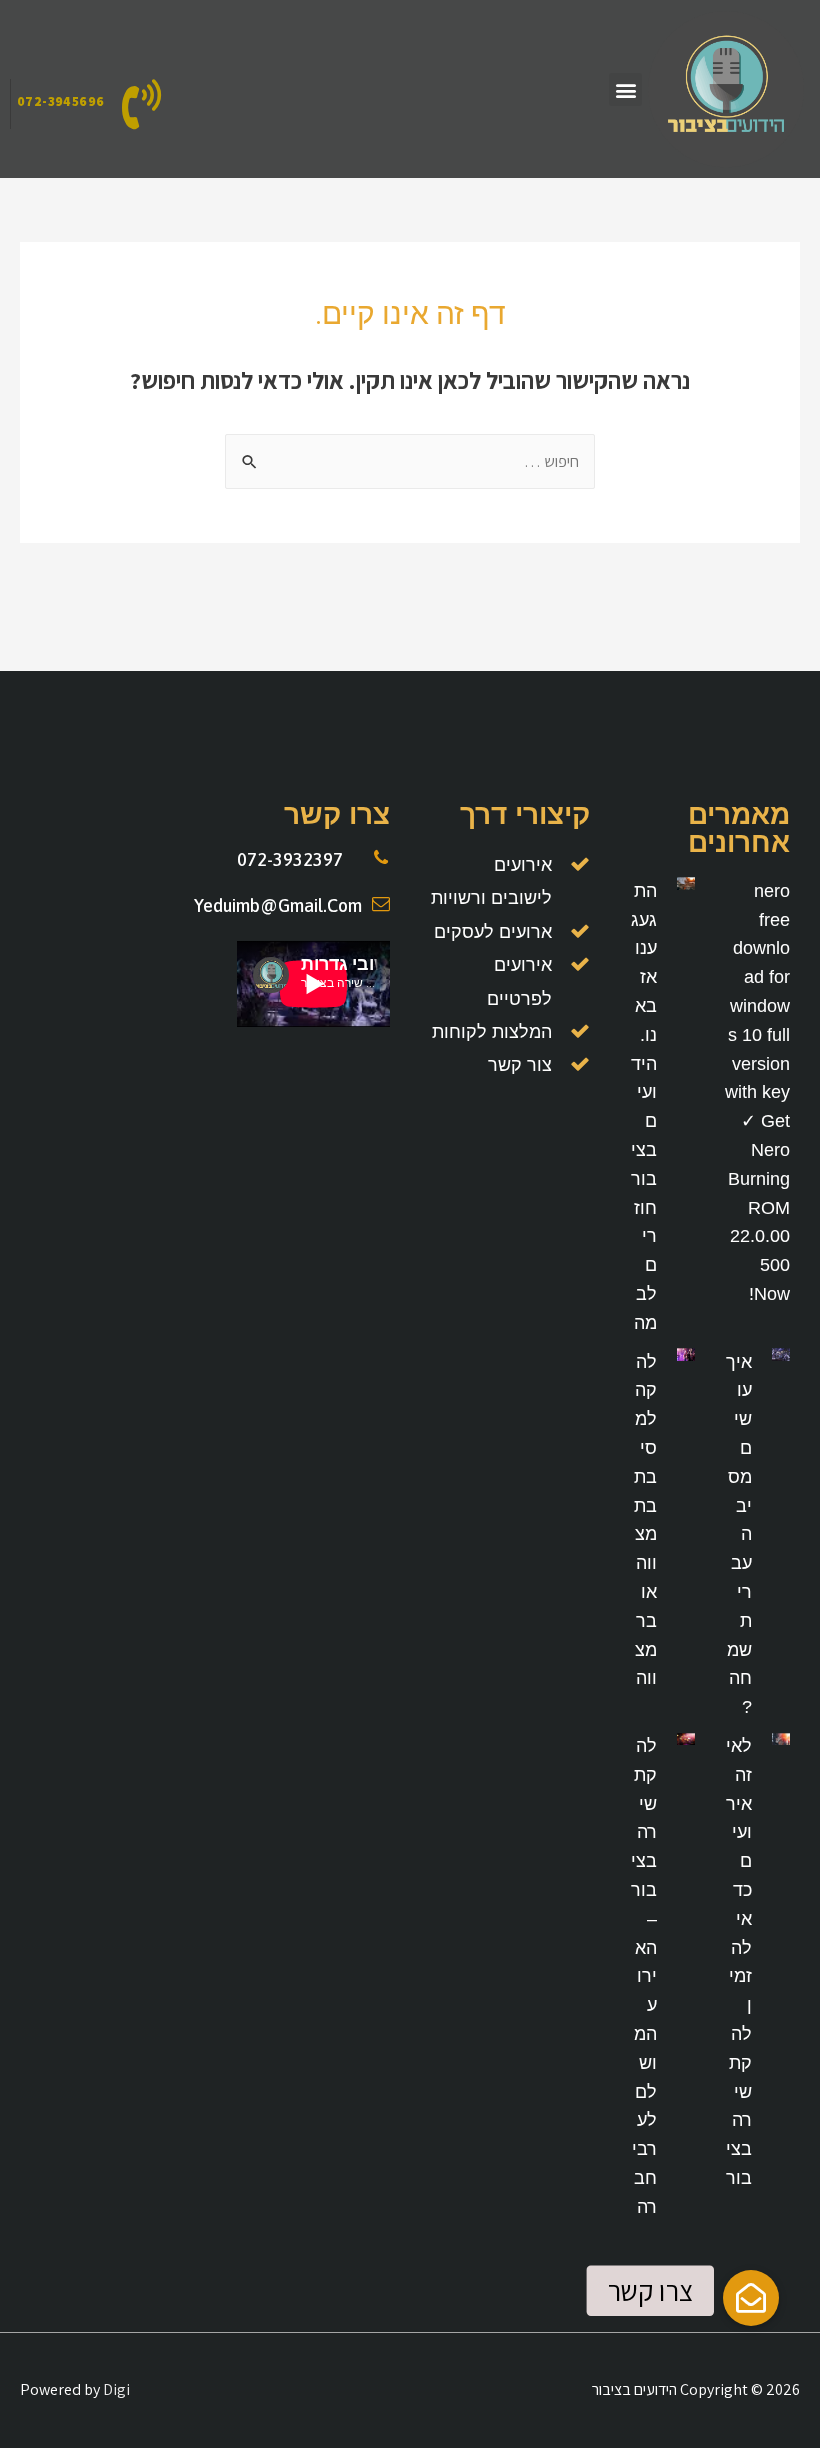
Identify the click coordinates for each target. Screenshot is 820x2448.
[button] (625, 89)
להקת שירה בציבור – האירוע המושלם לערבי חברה (644, 1976)
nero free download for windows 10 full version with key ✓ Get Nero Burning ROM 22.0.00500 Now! (757, 1092)
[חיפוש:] (410, 461)
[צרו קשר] (751, 2298)
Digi (116, 2389)
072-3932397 (290, 859)
